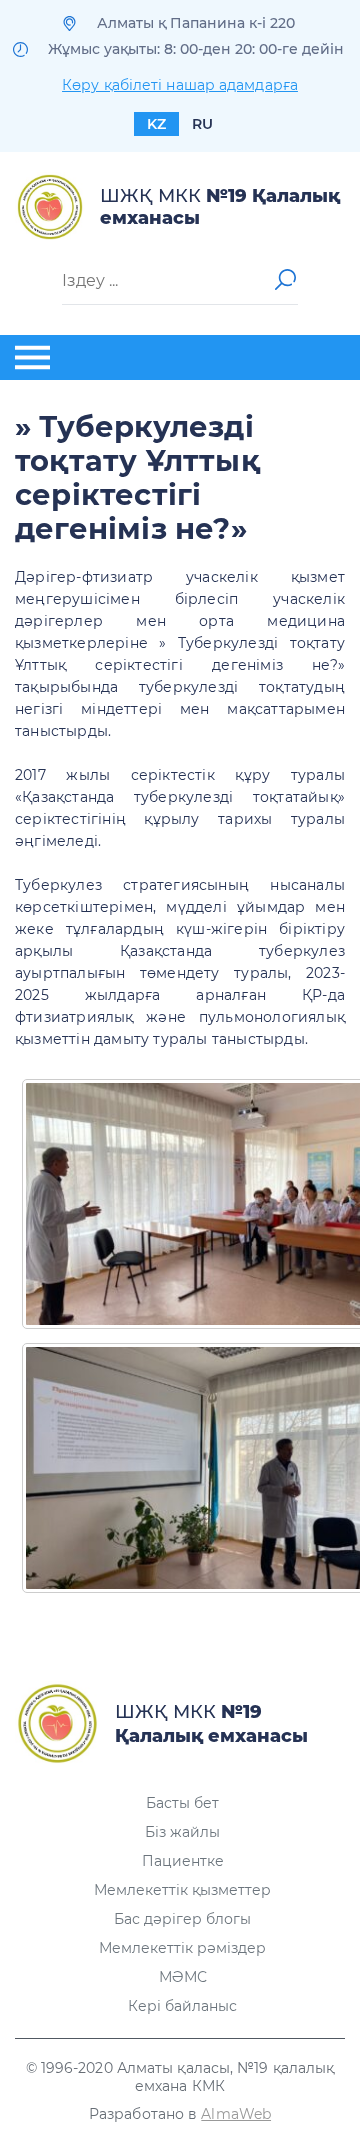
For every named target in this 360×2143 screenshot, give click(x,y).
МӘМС (183, 1977)
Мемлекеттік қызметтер (182, 1890)
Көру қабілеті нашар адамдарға (180, 85)
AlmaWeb (236, 2114)
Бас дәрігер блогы (182, 1919)
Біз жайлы (182, 1832)
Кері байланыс (182, 2006)
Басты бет (182, 1803)
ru (202, 124)
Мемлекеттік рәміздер (182, 1948)
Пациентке (183, 1861)
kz (156, 124)
